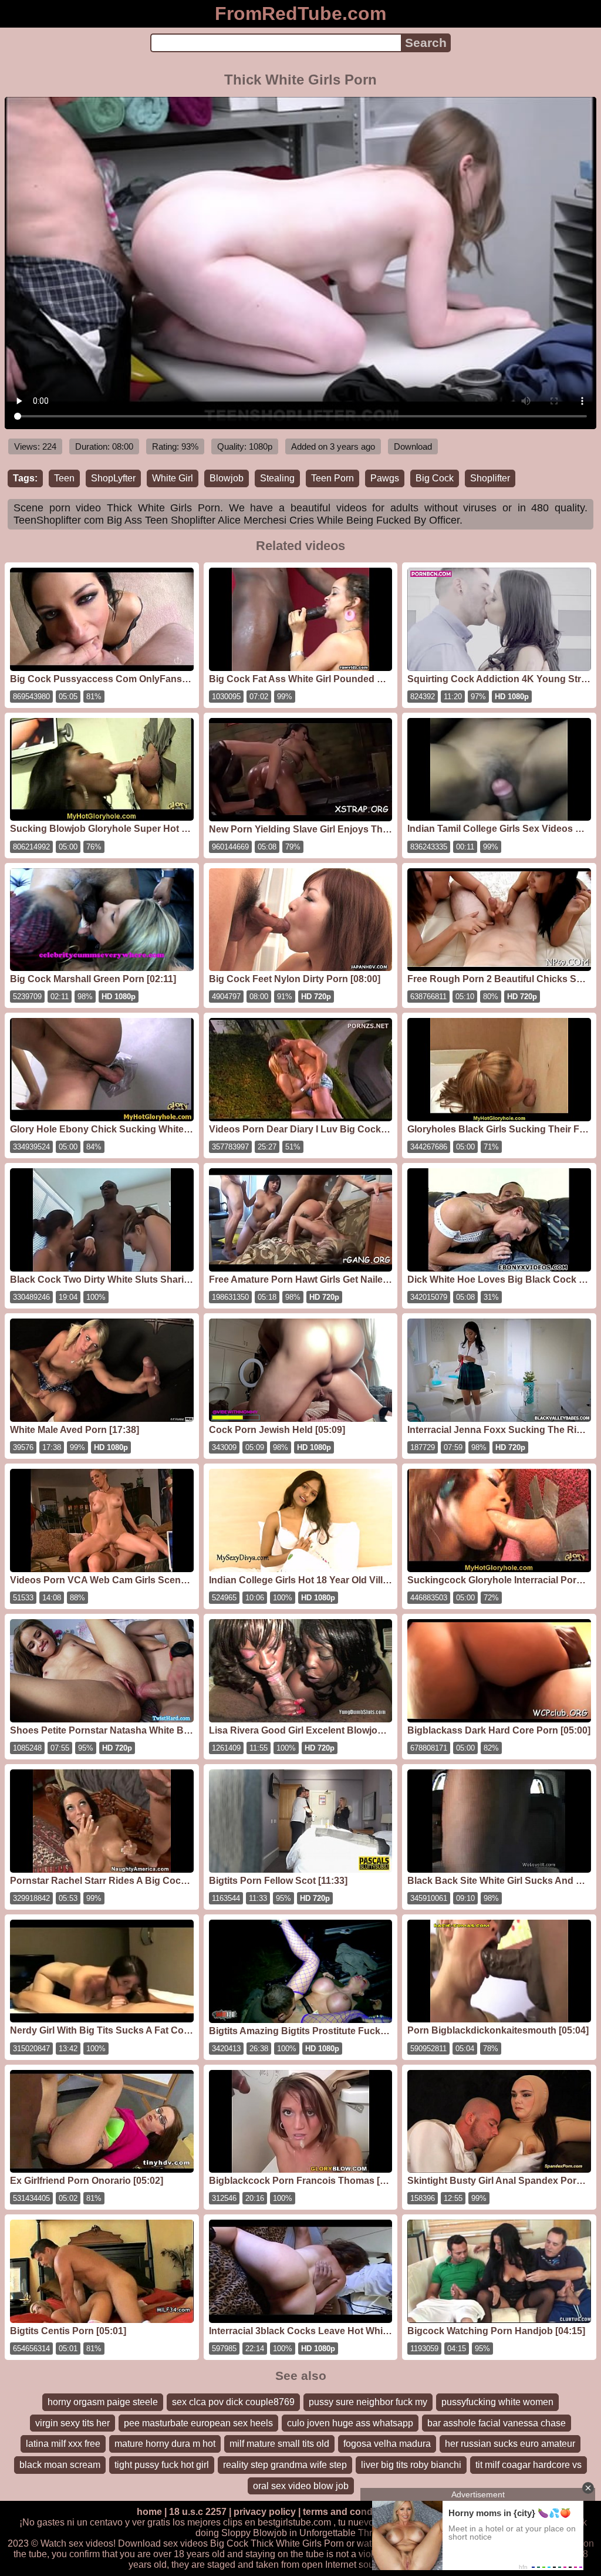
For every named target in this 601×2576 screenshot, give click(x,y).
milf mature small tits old (279, 2444)
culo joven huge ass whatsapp (350, 2423)
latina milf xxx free (63, 2444)
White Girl (173, 478)
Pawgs (385, 478)
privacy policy (265, 2512)
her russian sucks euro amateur (510, 2444)
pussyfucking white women (497, 2402)
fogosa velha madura (387, 2444)
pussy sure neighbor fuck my (368, 2402)
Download (413, 446)
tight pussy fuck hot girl (162, 2465)
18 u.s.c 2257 (198, 2512)
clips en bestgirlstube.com (277, 2522)
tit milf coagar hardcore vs (529, 2465)
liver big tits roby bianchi (411, 2465)
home (149, 2512)
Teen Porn (332, 478)
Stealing (277, 478)
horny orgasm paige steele (103, 2402)
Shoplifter (490, 478)
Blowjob (227, 478)
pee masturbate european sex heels (198, 2423)
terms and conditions (350, 2512)
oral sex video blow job (301, 2486)
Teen (64, 478)
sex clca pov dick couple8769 (233, 2402)
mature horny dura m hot (165, 2444)
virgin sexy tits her (72, 2423)
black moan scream (60, 2465)
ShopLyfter (113, 478)
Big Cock (435, 478)
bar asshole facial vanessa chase (497, 2423)
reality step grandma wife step (285, 2465)
